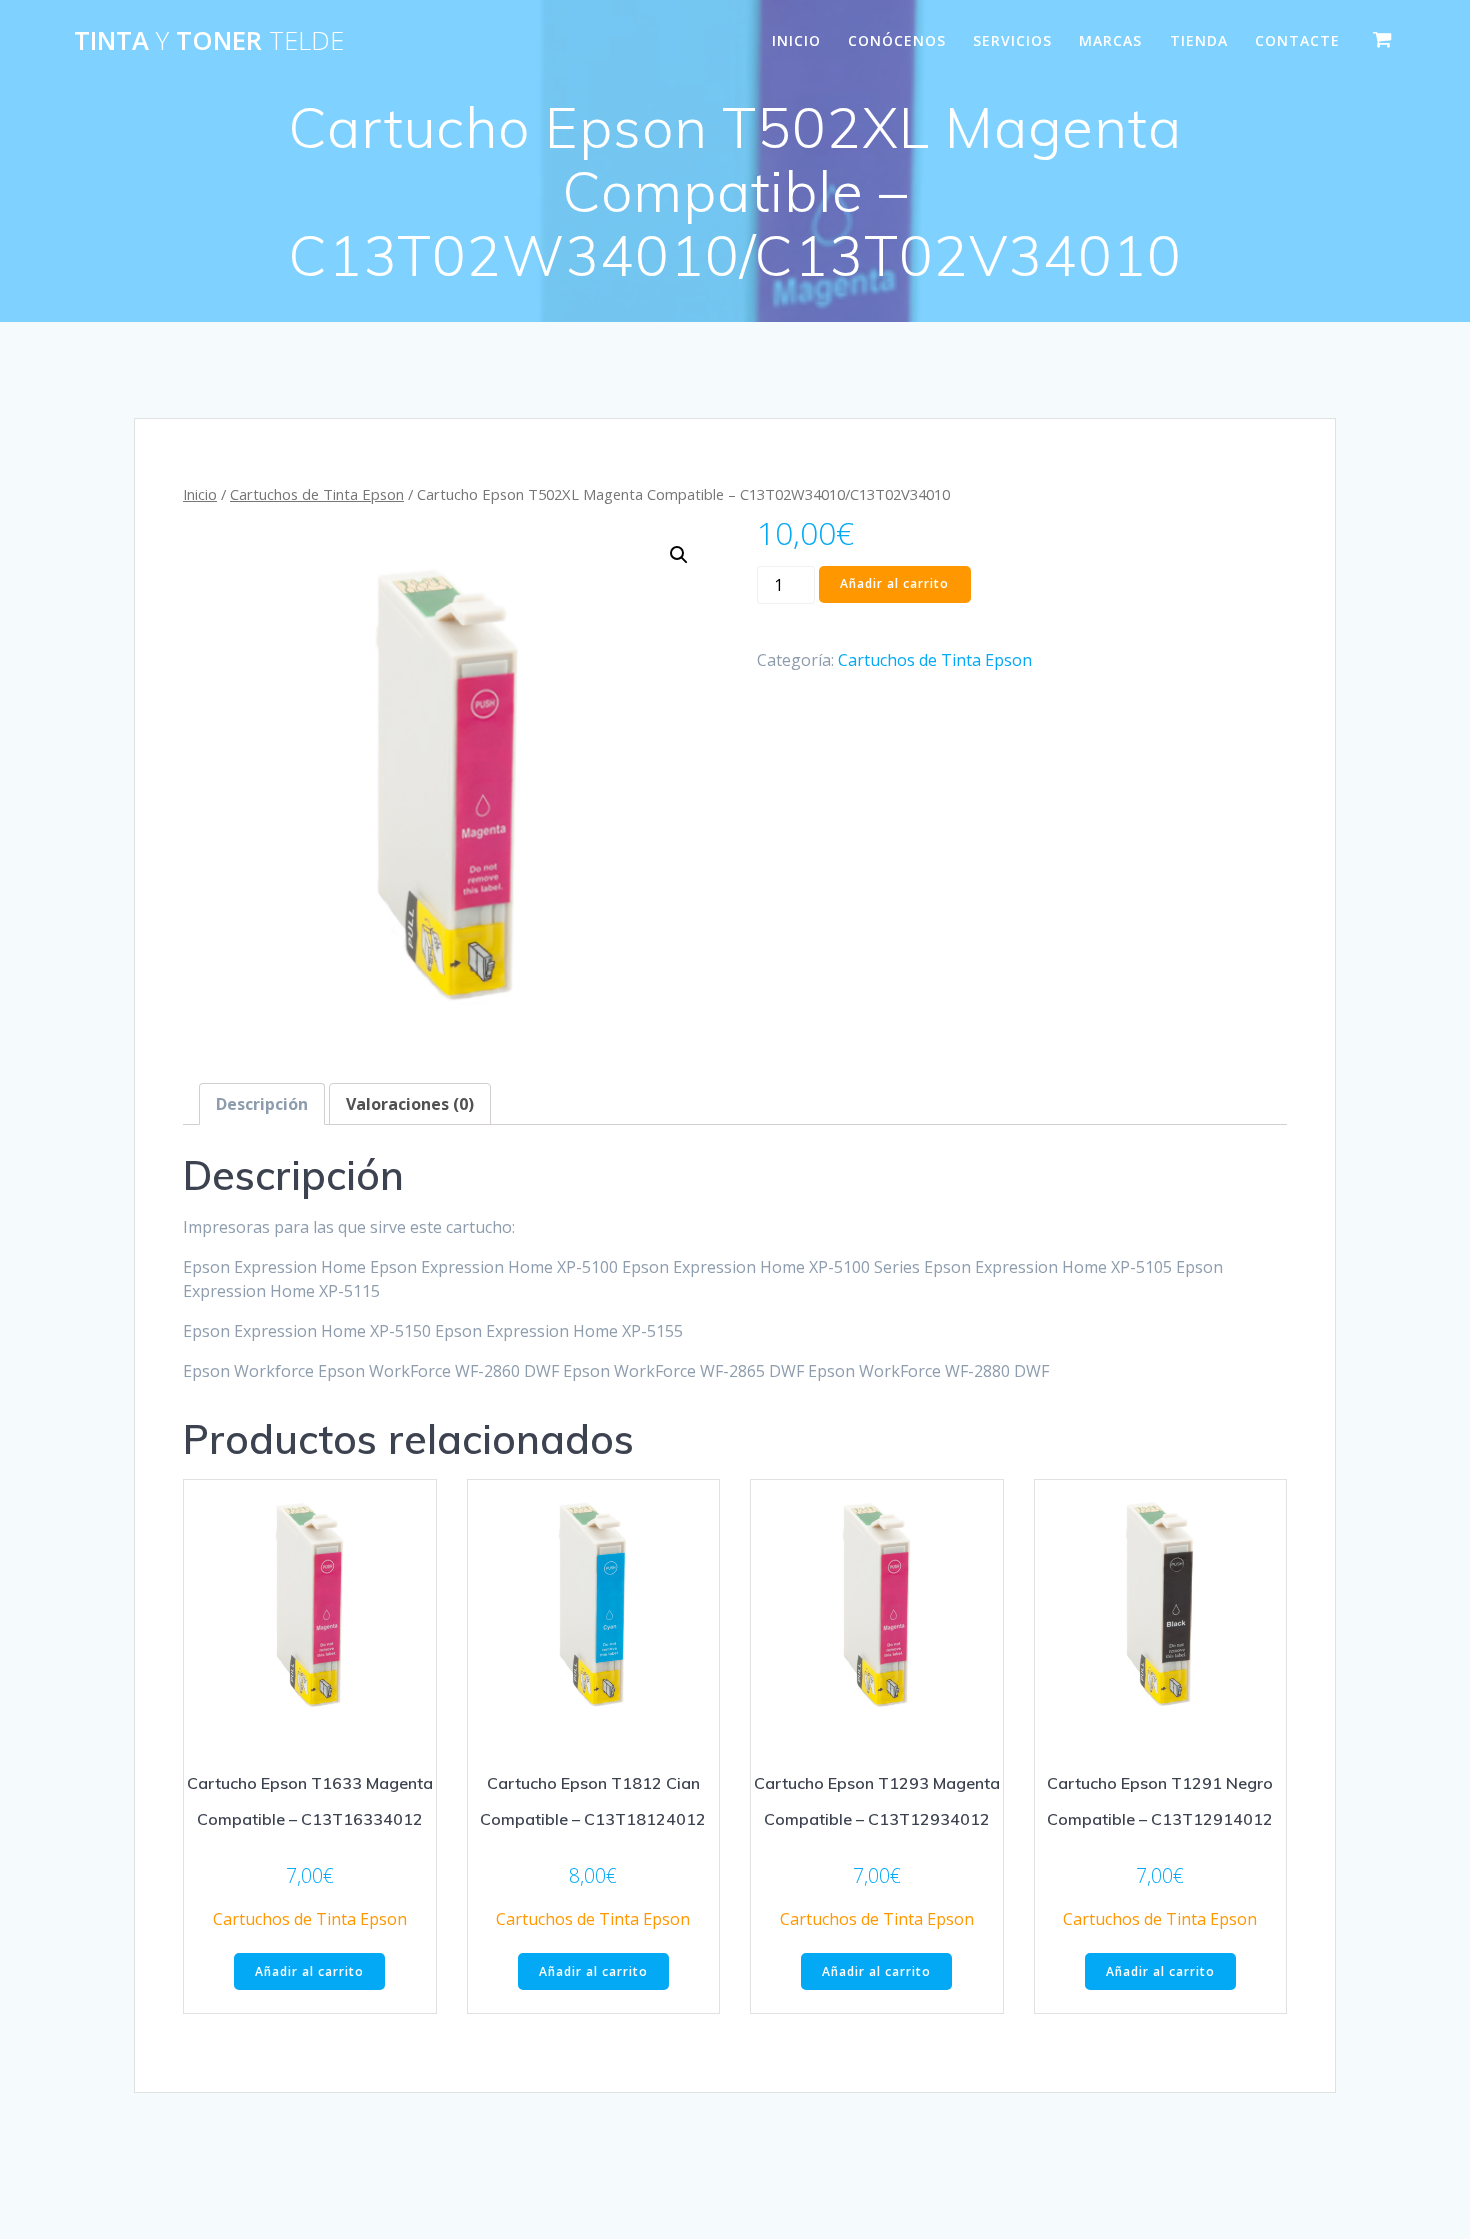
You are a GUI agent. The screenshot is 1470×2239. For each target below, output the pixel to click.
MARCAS (1110, 40)
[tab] (262, 1104)
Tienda (1199, 40)
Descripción (262, 1104)
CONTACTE (1297, 40)
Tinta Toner (209, 41)
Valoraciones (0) (410, 1104)
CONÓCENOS (897, 40)
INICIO (796, 40)
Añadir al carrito (894, 583)
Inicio (200, 494)
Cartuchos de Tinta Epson (317, 494)
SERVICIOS (1012, 40)
